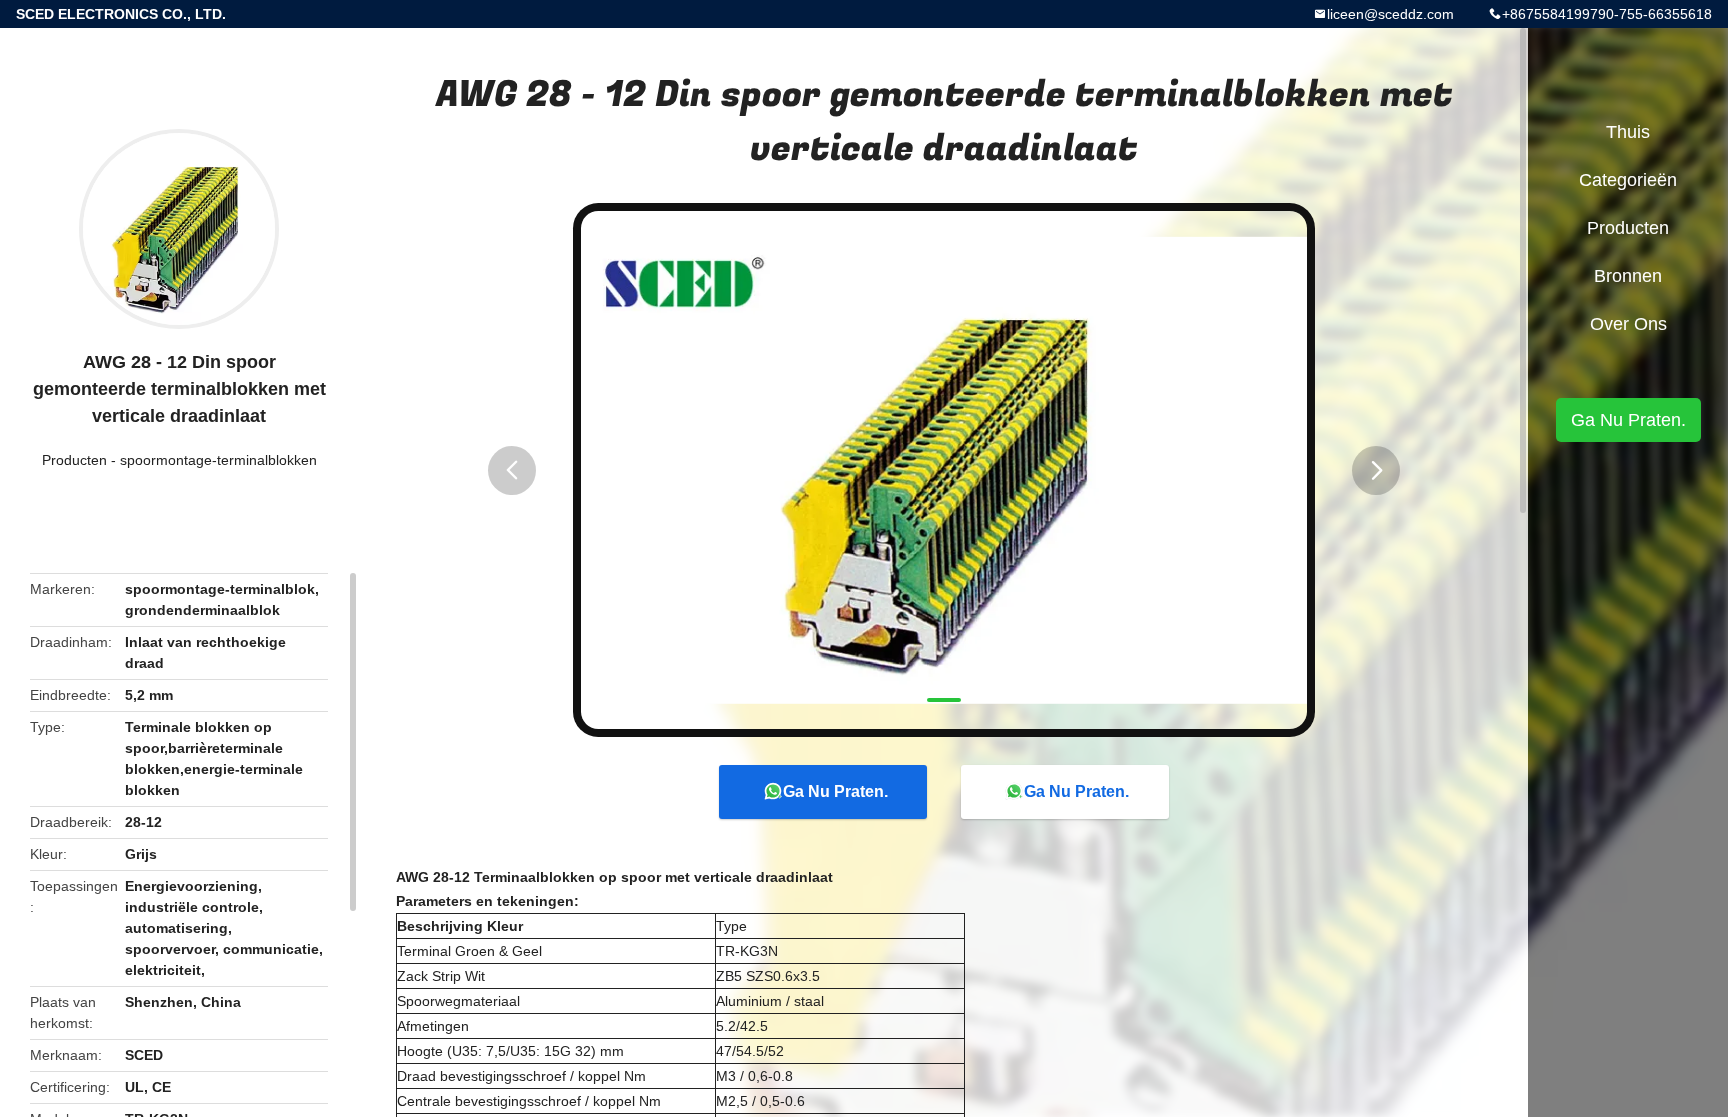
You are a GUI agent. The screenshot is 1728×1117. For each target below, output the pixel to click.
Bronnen (1628, 276)
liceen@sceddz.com (1390, 14)
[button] (512, 470)
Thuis (1628, 132)
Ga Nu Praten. (835, 791)
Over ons (1628, 324)
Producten (74, 460)
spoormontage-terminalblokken (218, 460)
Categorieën (1628, 180)
